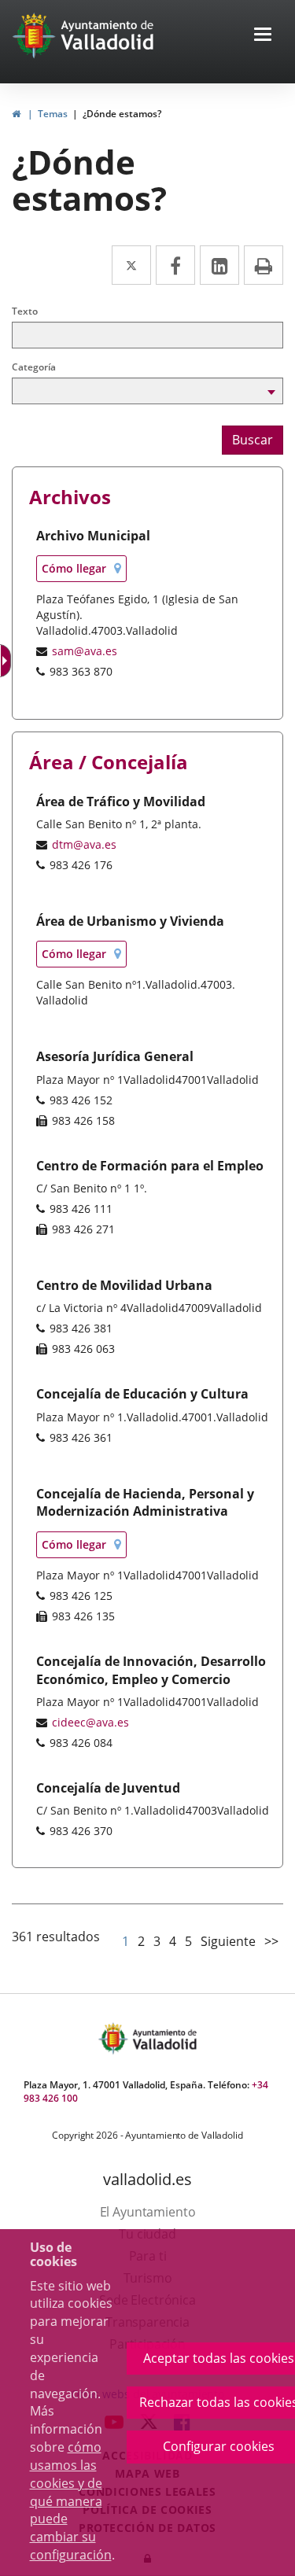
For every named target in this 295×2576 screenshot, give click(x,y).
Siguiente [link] (228, 1941)
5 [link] (188, 1941)
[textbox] (147, 335)
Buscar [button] (253, 440)
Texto (25, 311)
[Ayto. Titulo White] (108, 35)
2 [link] (141, 1941)
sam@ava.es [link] (85, 651)
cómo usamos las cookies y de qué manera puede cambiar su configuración (71, 2501)
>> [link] (271, 1941)
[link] (16, 114)
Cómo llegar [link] (84, 571)
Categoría (34, 367)
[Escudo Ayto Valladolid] (115, 2038)
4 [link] (173, 1941)
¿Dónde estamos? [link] (122, 114)
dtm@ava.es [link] (84, 844)
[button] (263, 36)
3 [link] (157, 1941)
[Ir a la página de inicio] (36, 35)
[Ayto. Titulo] (164, 2038)
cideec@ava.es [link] (90, 1722)
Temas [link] (53, 114)
